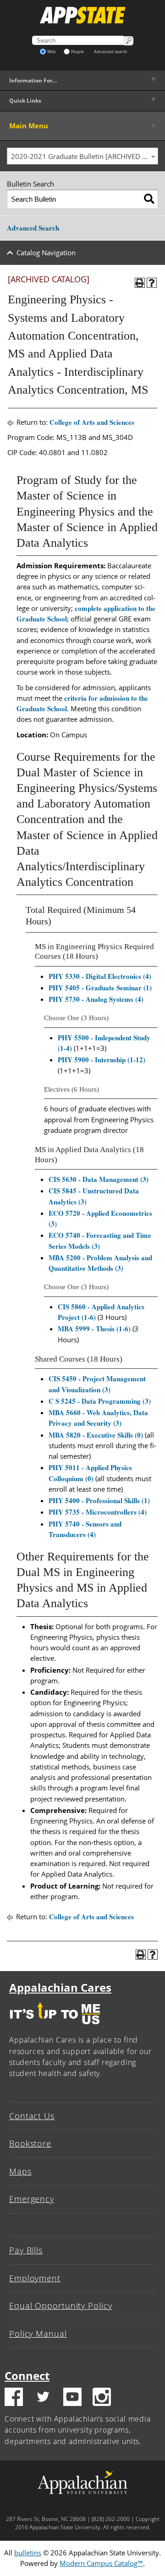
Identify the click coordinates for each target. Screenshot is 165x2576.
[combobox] (82, 156)
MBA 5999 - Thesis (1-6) (94, 1329)
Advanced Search (33, 228)
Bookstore (30, 2143)
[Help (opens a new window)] (152, 283)
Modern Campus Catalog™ (101, 2563)
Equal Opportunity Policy (61, 2306)
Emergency (32, 2199)
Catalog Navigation (46, 253)
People (77, 52)
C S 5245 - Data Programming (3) (100, 1401)
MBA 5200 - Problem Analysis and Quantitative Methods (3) (100, 1263)
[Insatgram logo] (102, 2398)
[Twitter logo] (43, 2398)
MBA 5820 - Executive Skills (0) (96, 1435)
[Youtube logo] (72, 2398)
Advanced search (111, 52)
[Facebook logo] (14, 2398)
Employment (35, 2278)
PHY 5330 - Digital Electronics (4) (100, 976)
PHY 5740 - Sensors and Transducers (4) (85, 1529)
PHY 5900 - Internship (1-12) (102, 1060)
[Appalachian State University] (82, 15)
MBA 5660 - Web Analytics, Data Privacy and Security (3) (98, 1418)
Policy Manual (38, 2334)
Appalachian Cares (60, 1987)
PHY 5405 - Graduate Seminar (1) (100, 988)
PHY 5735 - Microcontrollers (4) (98, 1512)
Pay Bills (26, 2250)
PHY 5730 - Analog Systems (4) (96, 999)
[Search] (149, 199)
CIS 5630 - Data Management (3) (99, 1179)
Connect (27, 2376)
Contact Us (32, 2116)
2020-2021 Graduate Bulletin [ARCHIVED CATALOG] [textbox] (84, 156)
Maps (20, 2171)
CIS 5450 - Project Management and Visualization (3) (97, 1384)
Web (52, 52)
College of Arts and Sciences (92, 422)
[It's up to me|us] (55, 2027)
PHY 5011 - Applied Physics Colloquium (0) (90, 1473)
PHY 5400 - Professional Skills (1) (99, 1500)
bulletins (28, 2553)
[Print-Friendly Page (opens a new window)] (140, 283)
